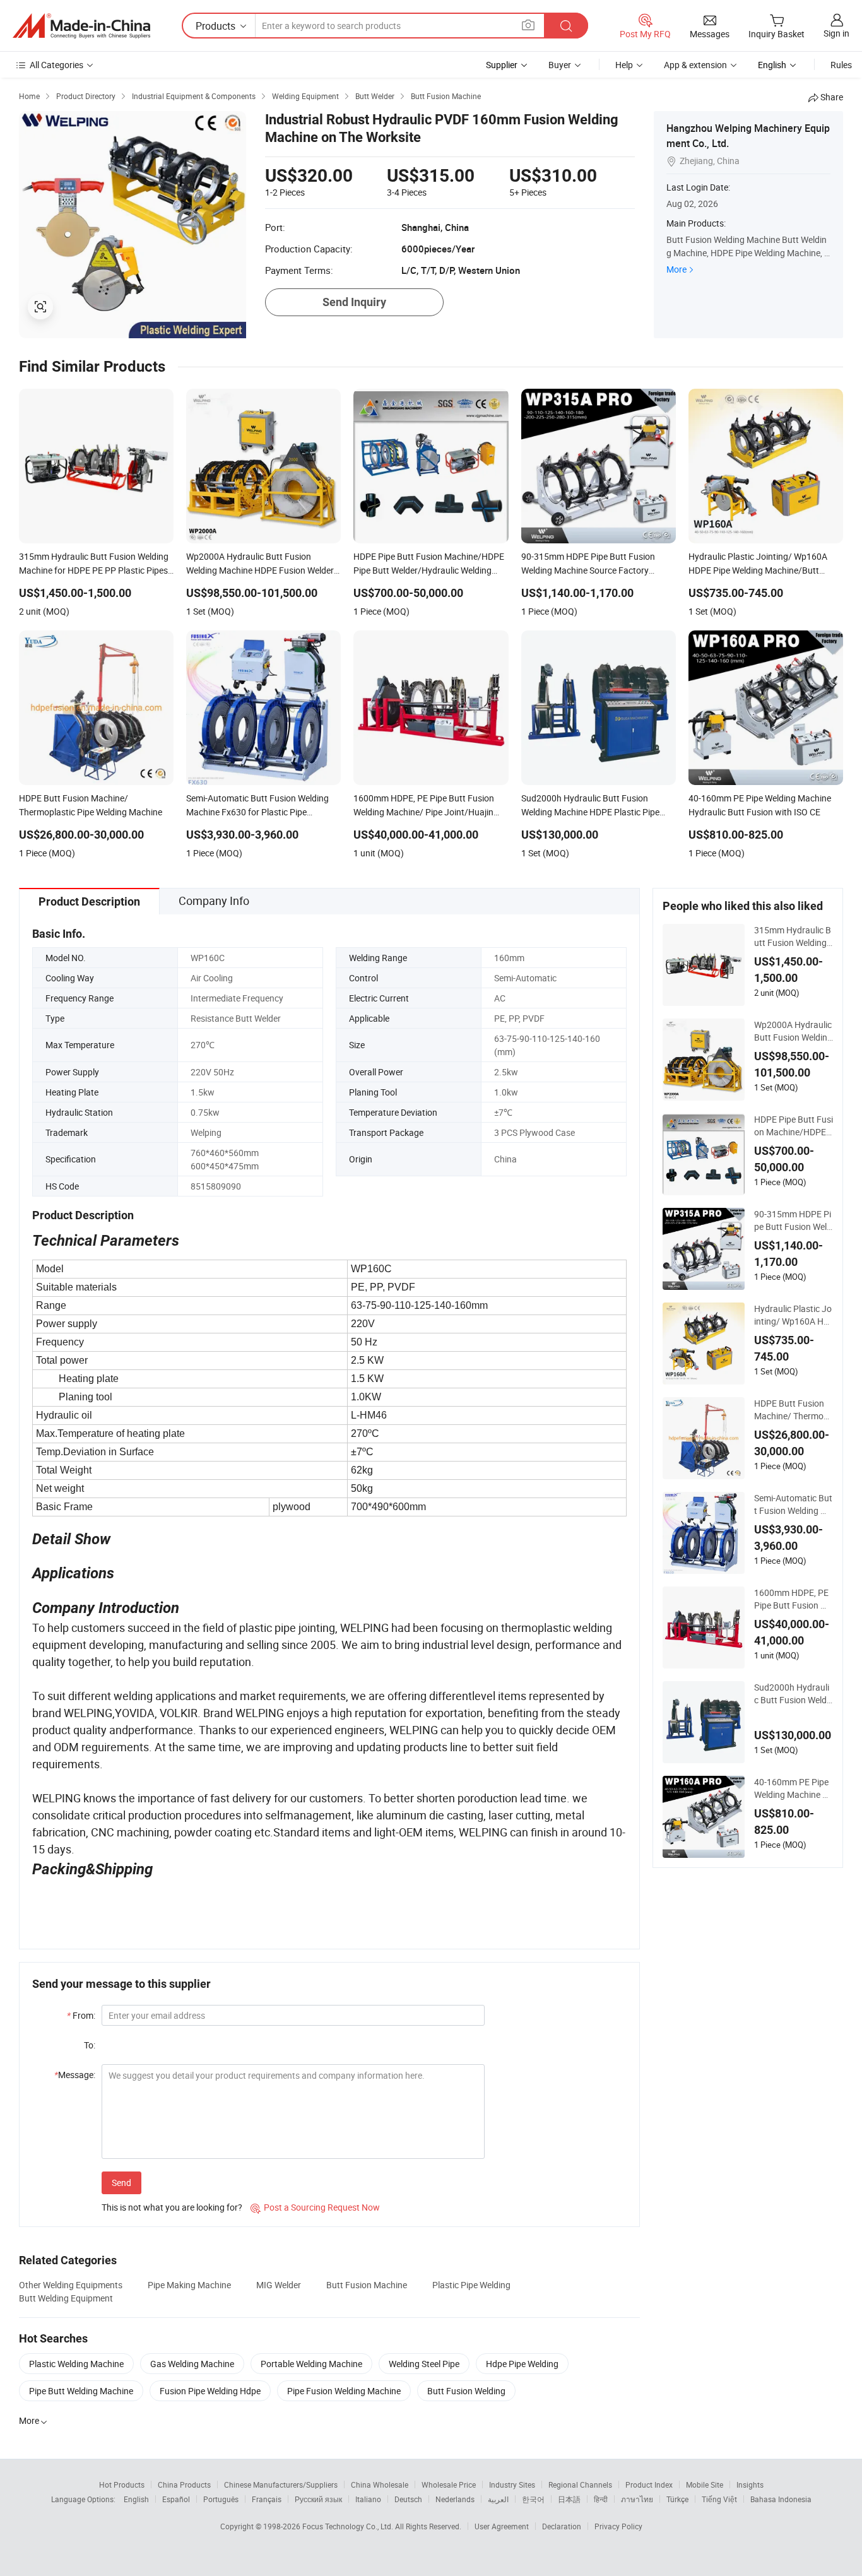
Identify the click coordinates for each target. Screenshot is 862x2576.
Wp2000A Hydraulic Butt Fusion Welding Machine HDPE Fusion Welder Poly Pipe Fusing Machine (793, 1031)
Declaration (562, 2526)
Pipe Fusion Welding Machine (344, 2391)
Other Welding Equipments (71, 2285)
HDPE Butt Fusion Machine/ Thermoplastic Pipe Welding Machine (792, 1410)
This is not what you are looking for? (172, 2207)
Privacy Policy (618, 2526)
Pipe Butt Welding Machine (81, 2391)
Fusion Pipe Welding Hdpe (210, 2391)
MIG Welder (279, 2285)
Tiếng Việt (719, 2499)
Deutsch (408, 2499)
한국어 (533, 2499)
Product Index (649, 2484)
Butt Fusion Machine (367, 2285)
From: (81, 2015)
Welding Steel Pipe (424, 2364)
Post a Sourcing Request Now (315, 2207)
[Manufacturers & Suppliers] (81, 26)
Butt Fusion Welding (466, 2391)
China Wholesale (380, 2484)
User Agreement (502, 2526)
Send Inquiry (354, 302)
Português (221, 2499)
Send (121, 2183)
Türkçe (677, 2499)
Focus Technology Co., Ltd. (349, 2526)
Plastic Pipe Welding (471, 2285)
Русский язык (318, 2499)
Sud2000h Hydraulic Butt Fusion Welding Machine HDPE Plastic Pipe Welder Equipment (793, 1694)
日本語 (569, 2499)
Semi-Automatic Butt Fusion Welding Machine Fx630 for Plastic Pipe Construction (794, 1504)
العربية (498, 2499)
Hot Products (122, 2484)
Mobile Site (705, 2484)
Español (176, 2499)
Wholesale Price (449, 2484)
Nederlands (455, 2499)
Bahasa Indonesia (781, 2499)
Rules (841, 65)
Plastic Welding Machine (76, 2364)
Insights (750, 2484)
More (676, 269)
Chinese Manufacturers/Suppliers (281, 2484)
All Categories (56, 65)
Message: (75, 2075)
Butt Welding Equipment (66, 2298)
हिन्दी (601, 2499)
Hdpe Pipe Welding (522, 2364)
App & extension (695, 65)
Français (267, 2499)
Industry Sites (512, 2484)
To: (90, 2045)
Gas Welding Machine (192, 2364)
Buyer (560, 65)
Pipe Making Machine (189, 2285)
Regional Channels (580, 2484)
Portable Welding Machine (311, 2364)
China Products (184, 2484)
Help (624, 65)
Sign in (836, 33)
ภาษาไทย (637, 2499)
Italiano (368, 2499)
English (136, 2499)
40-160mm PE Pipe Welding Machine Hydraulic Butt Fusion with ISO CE (794, 1788)
